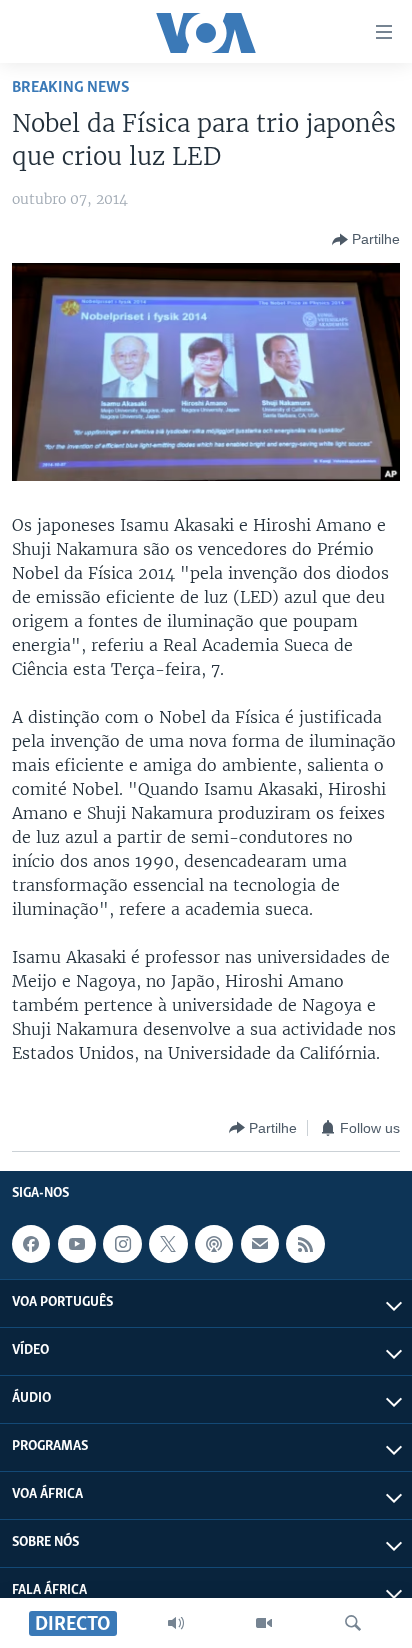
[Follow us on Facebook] (31, 1244)
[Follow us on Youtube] (77, 1244)
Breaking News (71, 87)
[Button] (366, 240)
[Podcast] (214, 1244)
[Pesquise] (353, 1623)
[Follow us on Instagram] (122, 1244)
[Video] (264, 1623)
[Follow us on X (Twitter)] (168, 1244)
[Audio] (176, 1623)
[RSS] (305, 1244)
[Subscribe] (260, 1244)
